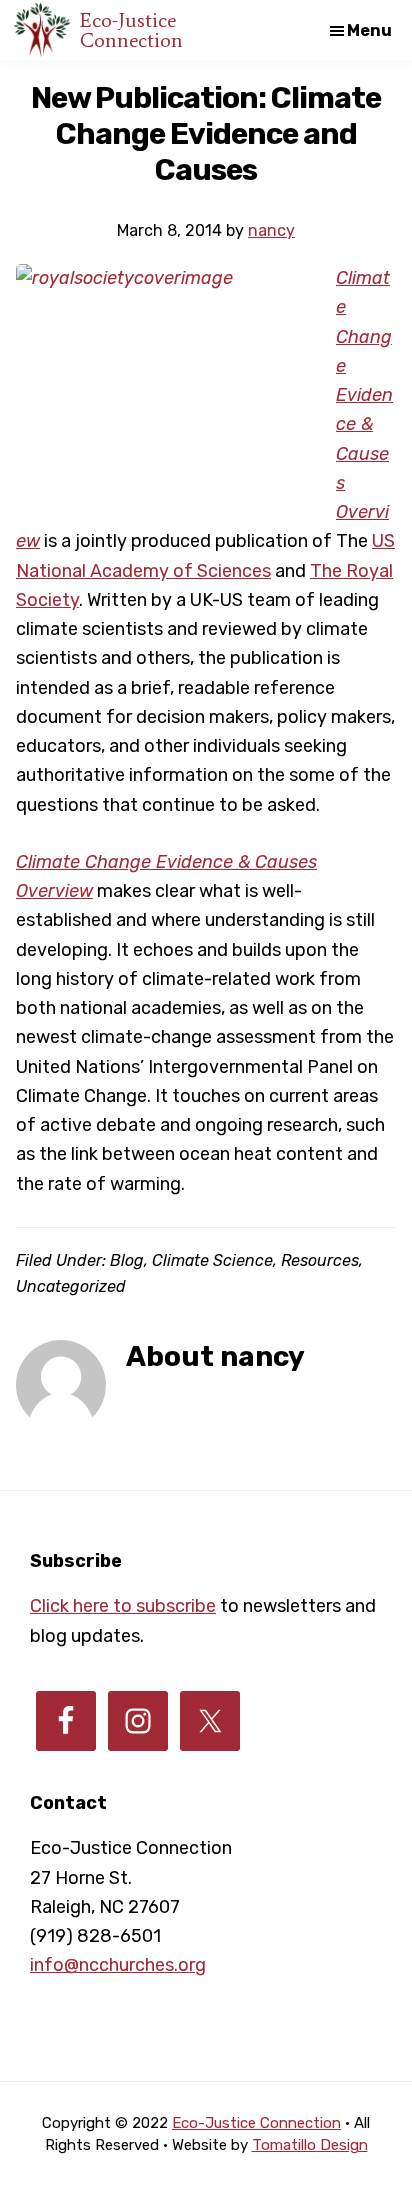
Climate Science (212, 1260)
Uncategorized (71, 1286)
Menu (369, 30)
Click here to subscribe (123, 1606)
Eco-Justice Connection (131, 30)
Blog (127, 1260)
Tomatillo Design (310, 2145)
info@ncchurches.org (118, 1965)
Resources (320, 1260)
